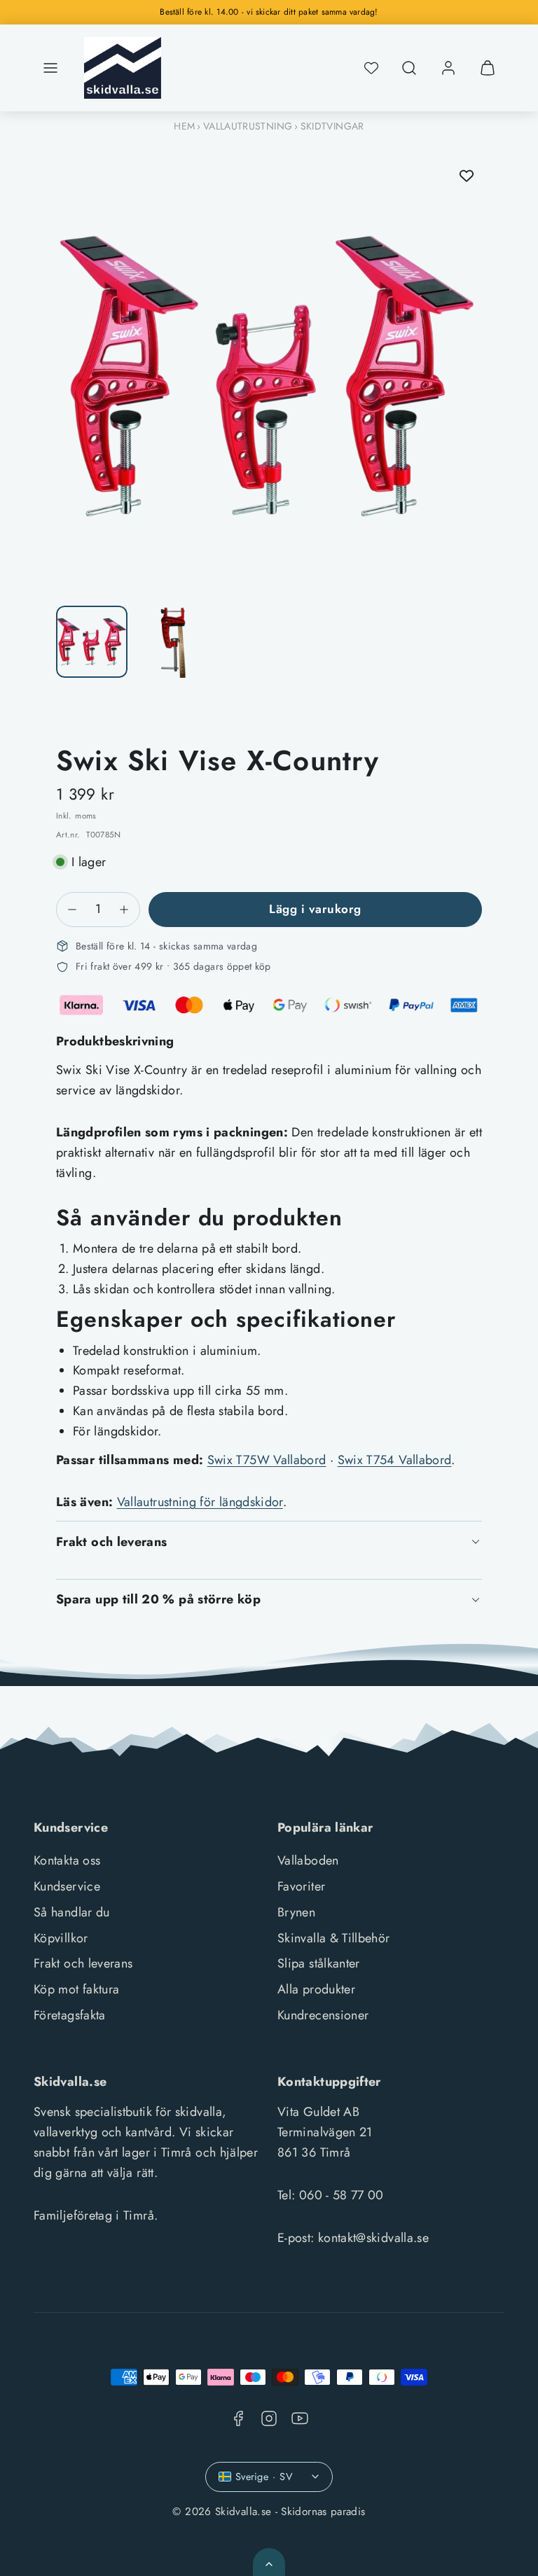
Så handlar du (72, 1912)
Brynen (296, 1912)
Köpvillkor (61, 1938)
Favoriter (301, 1886)
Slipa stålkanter (319, 1963)
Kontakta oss (67, 1860)
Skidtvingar (332, 126)
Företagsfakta (70, 2015)
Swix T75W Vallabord (267, 1460)
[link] (448, 68)
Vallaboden (308, 1860)
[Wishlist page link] (371, 68)
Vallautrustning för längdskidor (200, 1502)
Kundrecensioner (323, 2015)
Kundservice (67, 1886)
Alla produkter (316, 1989)
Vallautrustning (248, 126)
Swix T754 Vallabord (395, 1460)
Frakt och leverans (83, 1963)
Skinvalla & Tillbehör (334, 1938)
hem (184, 126)
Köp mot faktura (76, 1989)
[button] (50, 68)
